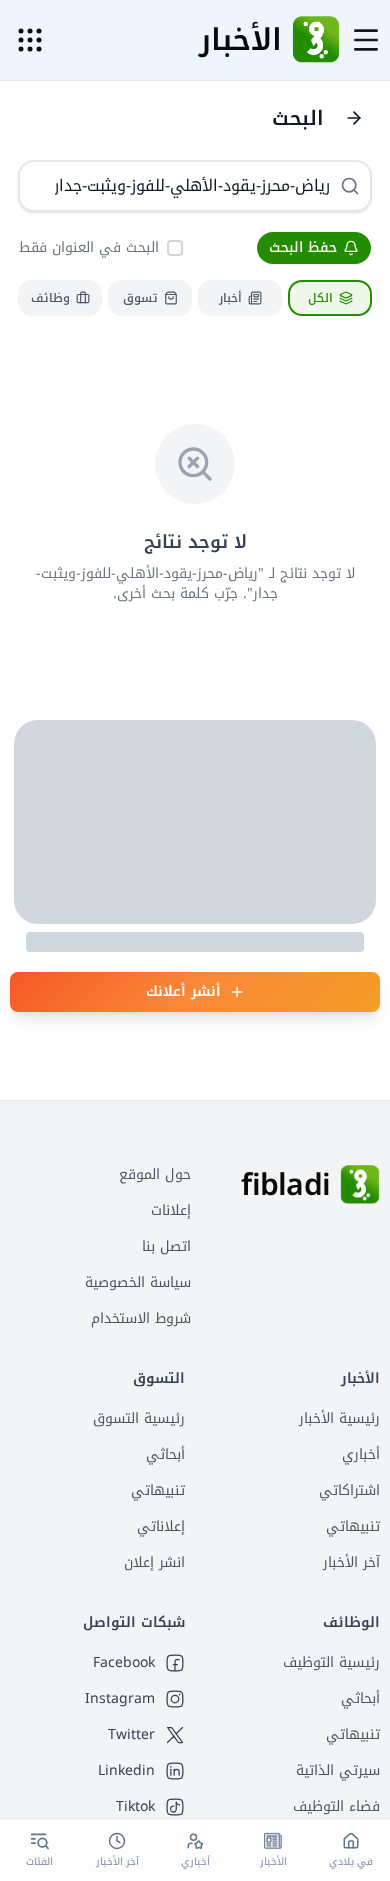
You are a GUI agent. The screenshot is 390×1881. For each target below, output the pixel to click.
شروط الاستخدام (141, 1318)
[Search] (350, 186)
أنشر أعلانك (183, 991)
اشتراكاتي (349, 1490)
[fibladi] (360, 1185)
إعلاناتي (161, 1526)
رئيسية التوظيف (331, 1662)
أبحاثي (165, 1454)
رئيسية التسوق (139, 1418)
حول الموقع (155, 1174)
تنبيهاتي (353, 1526)
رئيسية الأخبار (339, 1418)
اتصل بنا (166, 1246)
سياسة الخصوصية (138, 1282)
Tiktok (135, 1807)
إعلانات (171, 1210)
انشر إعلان (154, 1562)
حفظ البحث (303, 247)
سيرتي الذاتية (338, 1770)
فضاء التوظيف (336, 1806)
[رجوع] (354, 118)
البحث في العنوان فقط (89, 247)
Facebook (124, 1663)
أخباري (361, 1454)
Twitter (131, 1735)
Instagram (120, 1699)
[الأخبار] (316, 40)
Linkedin (126, 1771)
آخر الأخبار (351, 1562)
